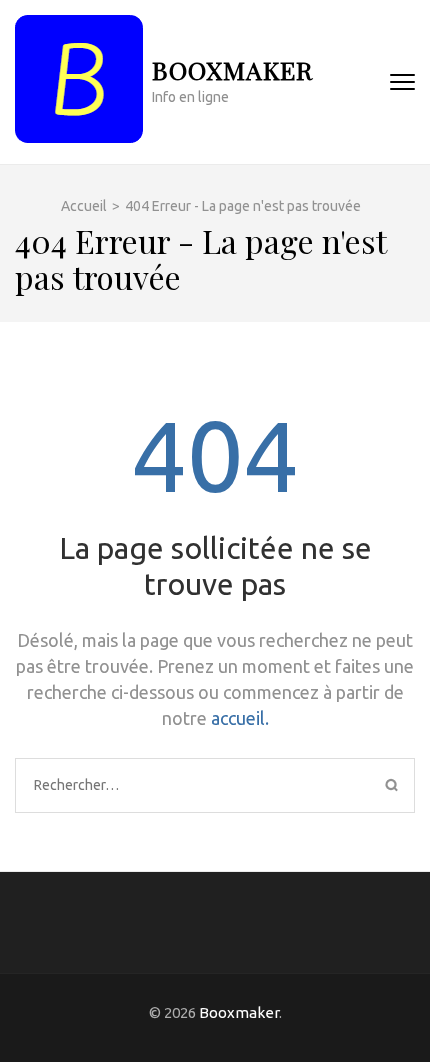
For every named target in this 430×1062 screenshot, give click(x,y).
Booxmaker (232, 69)
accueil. (240, 718)
